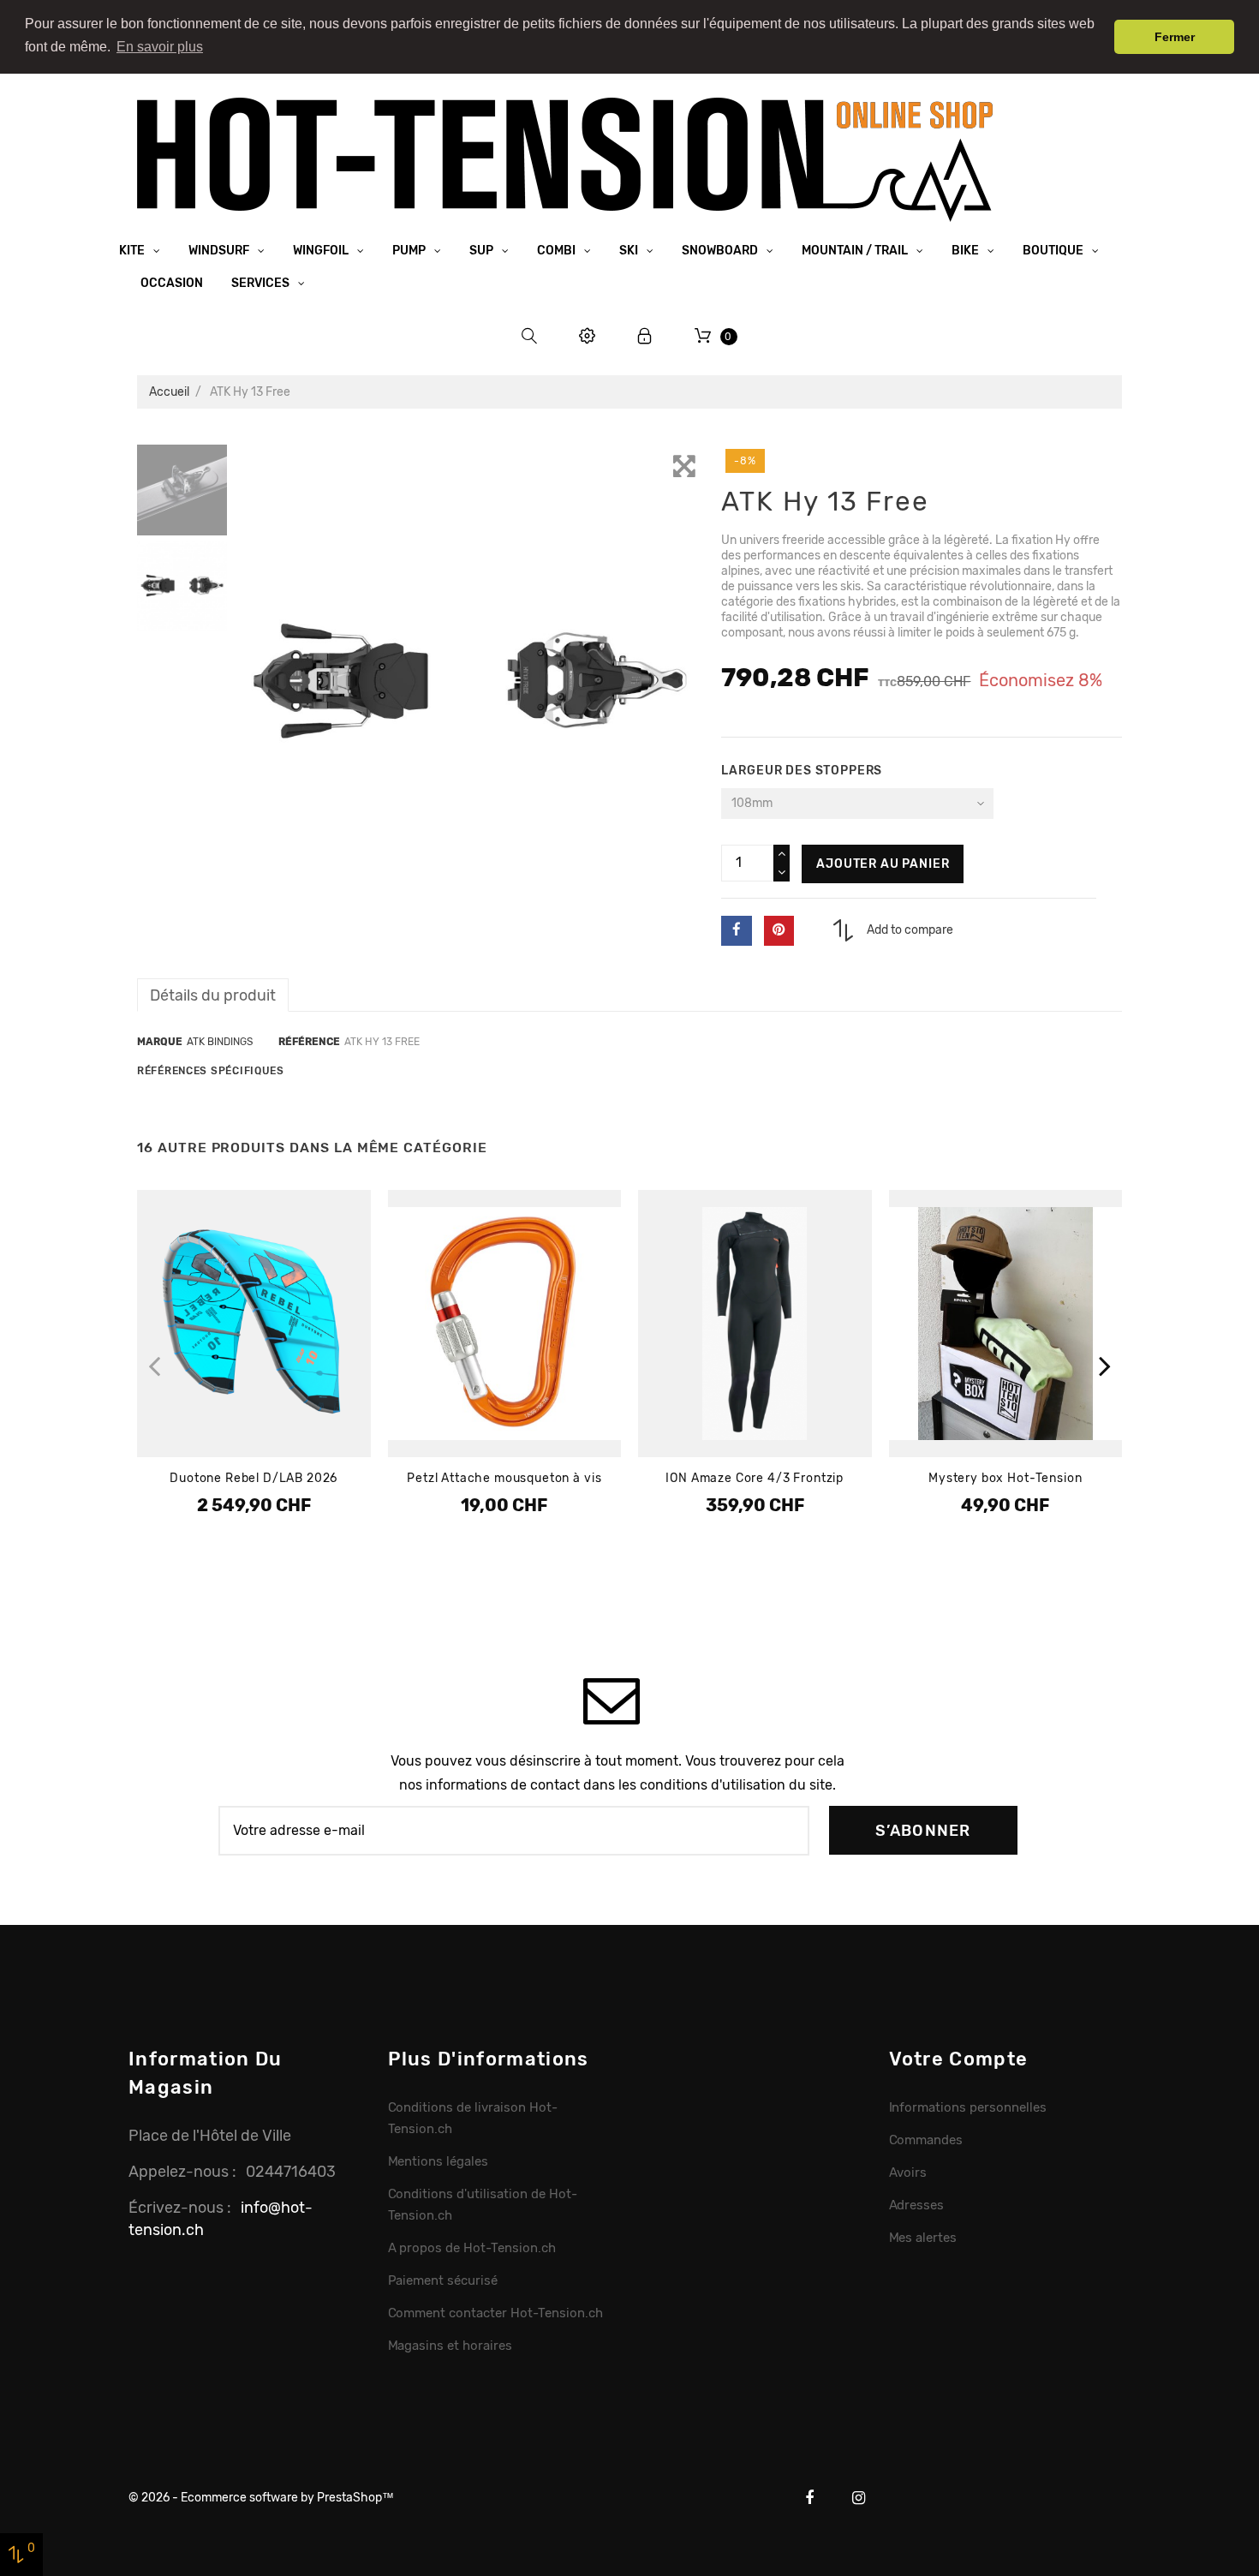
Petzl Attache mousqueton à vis (504, 1478)
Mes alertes (923, 2238)
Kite (133, 251)
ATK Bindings (220, 1042)
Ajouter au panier (883, 864)
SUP (483, 251)
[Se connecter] (645, 336)
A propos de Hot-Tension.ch (472, 2248)
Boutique (1054, 251)
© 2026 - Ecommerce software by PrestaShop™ (261, 2498)
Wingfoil (322, 251)
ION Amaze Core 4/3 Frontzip (755, 1478)
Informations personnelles (968, 2107)
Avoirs (908, 2173)
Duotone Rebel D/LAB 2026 (254, 1478)
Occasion (172, 283)
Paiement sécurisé (443, 2280)
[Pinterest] (779, 931)
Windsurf (220, 251)
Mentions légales (439, 2161)
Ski (630, 251)
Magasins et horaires (450, 2346)
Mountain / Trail (856, 251)
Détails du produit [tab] (213, 995)
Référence (309, 1042)
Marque (160, 1042)
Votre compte (959, 2059)
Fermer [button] (1175, 37)
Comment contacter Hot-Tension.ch (495, 2313)
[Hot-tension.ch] (565, 159)
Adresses (917, 2205)
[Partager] (736, 931)
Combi (558, 251)
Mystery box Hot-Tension (1005, 1478)
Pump (410, 251)
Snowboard (721, 251)
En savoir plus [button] (160, 47)
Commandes (926, 2140)
